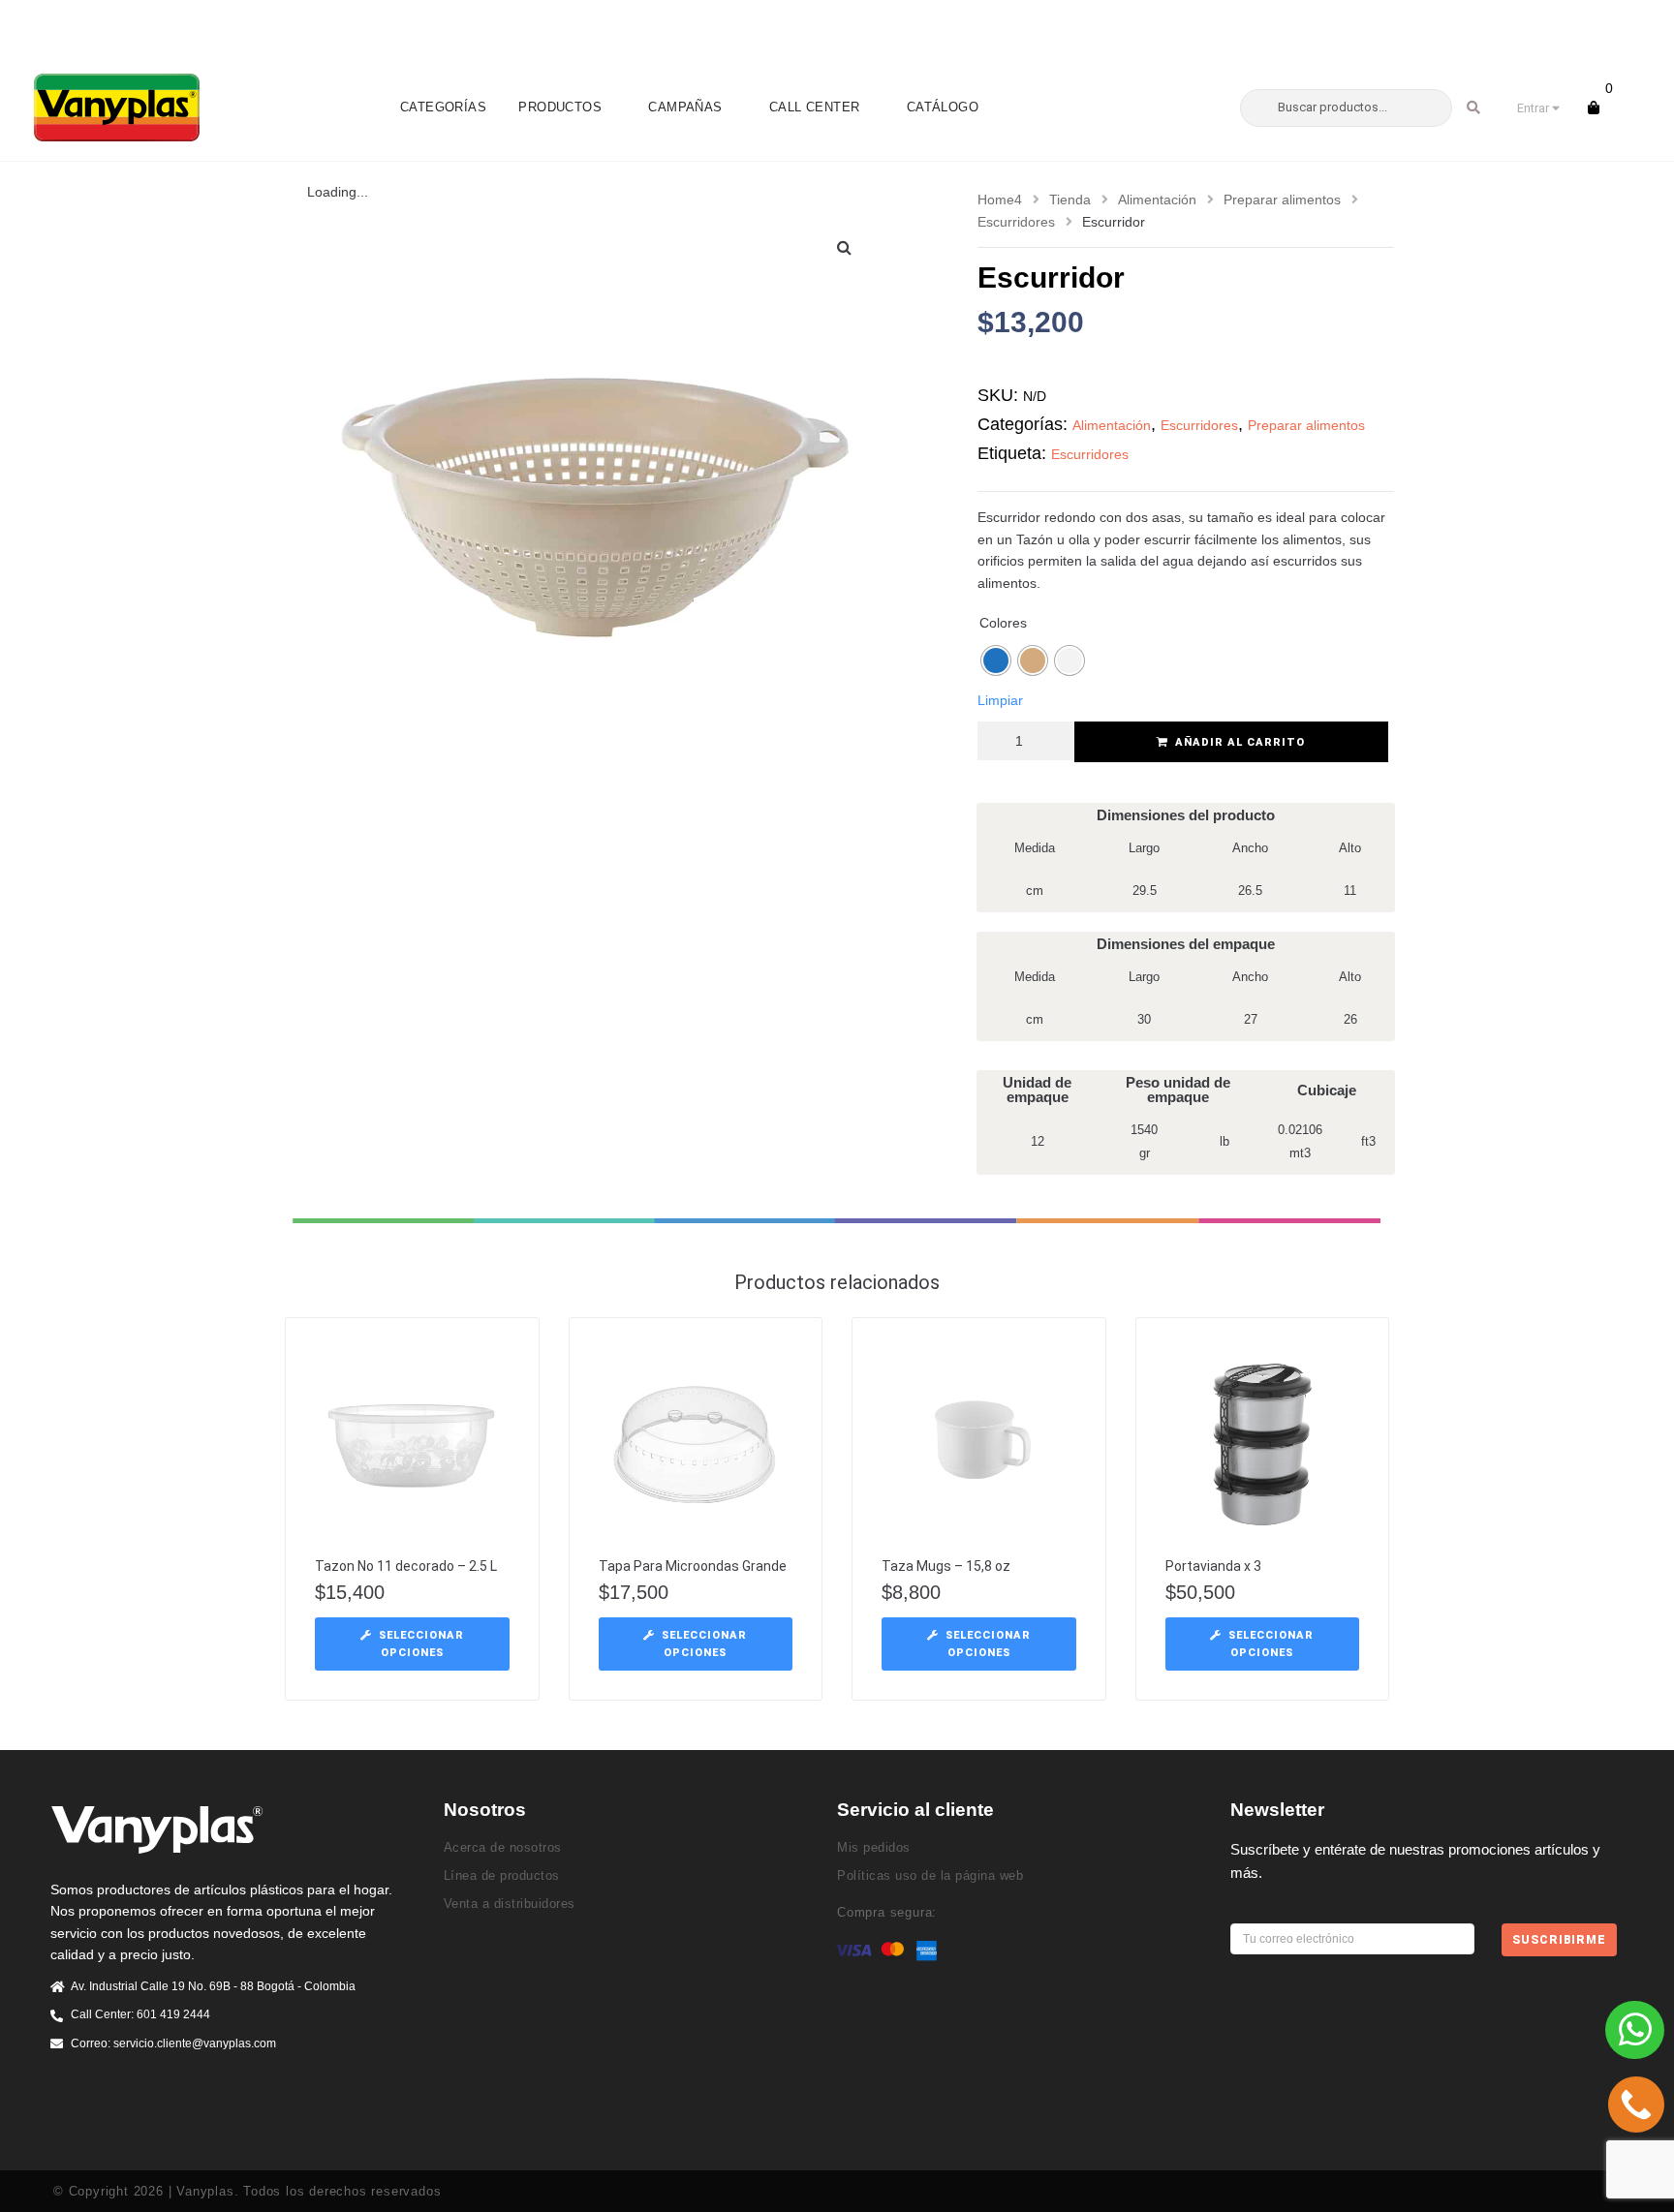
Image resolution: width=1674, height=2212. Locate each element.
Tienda (1070, 200)
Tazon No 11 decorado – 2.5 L (406, 1566)
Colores (1003, 623)
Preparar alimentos (1282, 200)
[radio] (996, 661)
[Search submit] (1474, 108)
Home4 (1000, 200)
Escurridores (1016, 222)
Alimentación (1157, 200)
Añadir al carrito (1240, 742)
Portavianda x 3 (1213, 1566)
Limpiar (1000, 700)
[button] (845, 247)
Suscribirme (1559, 1940)
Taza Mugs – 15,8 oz (946, 1566)
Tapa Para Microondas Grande (693, 1566)
